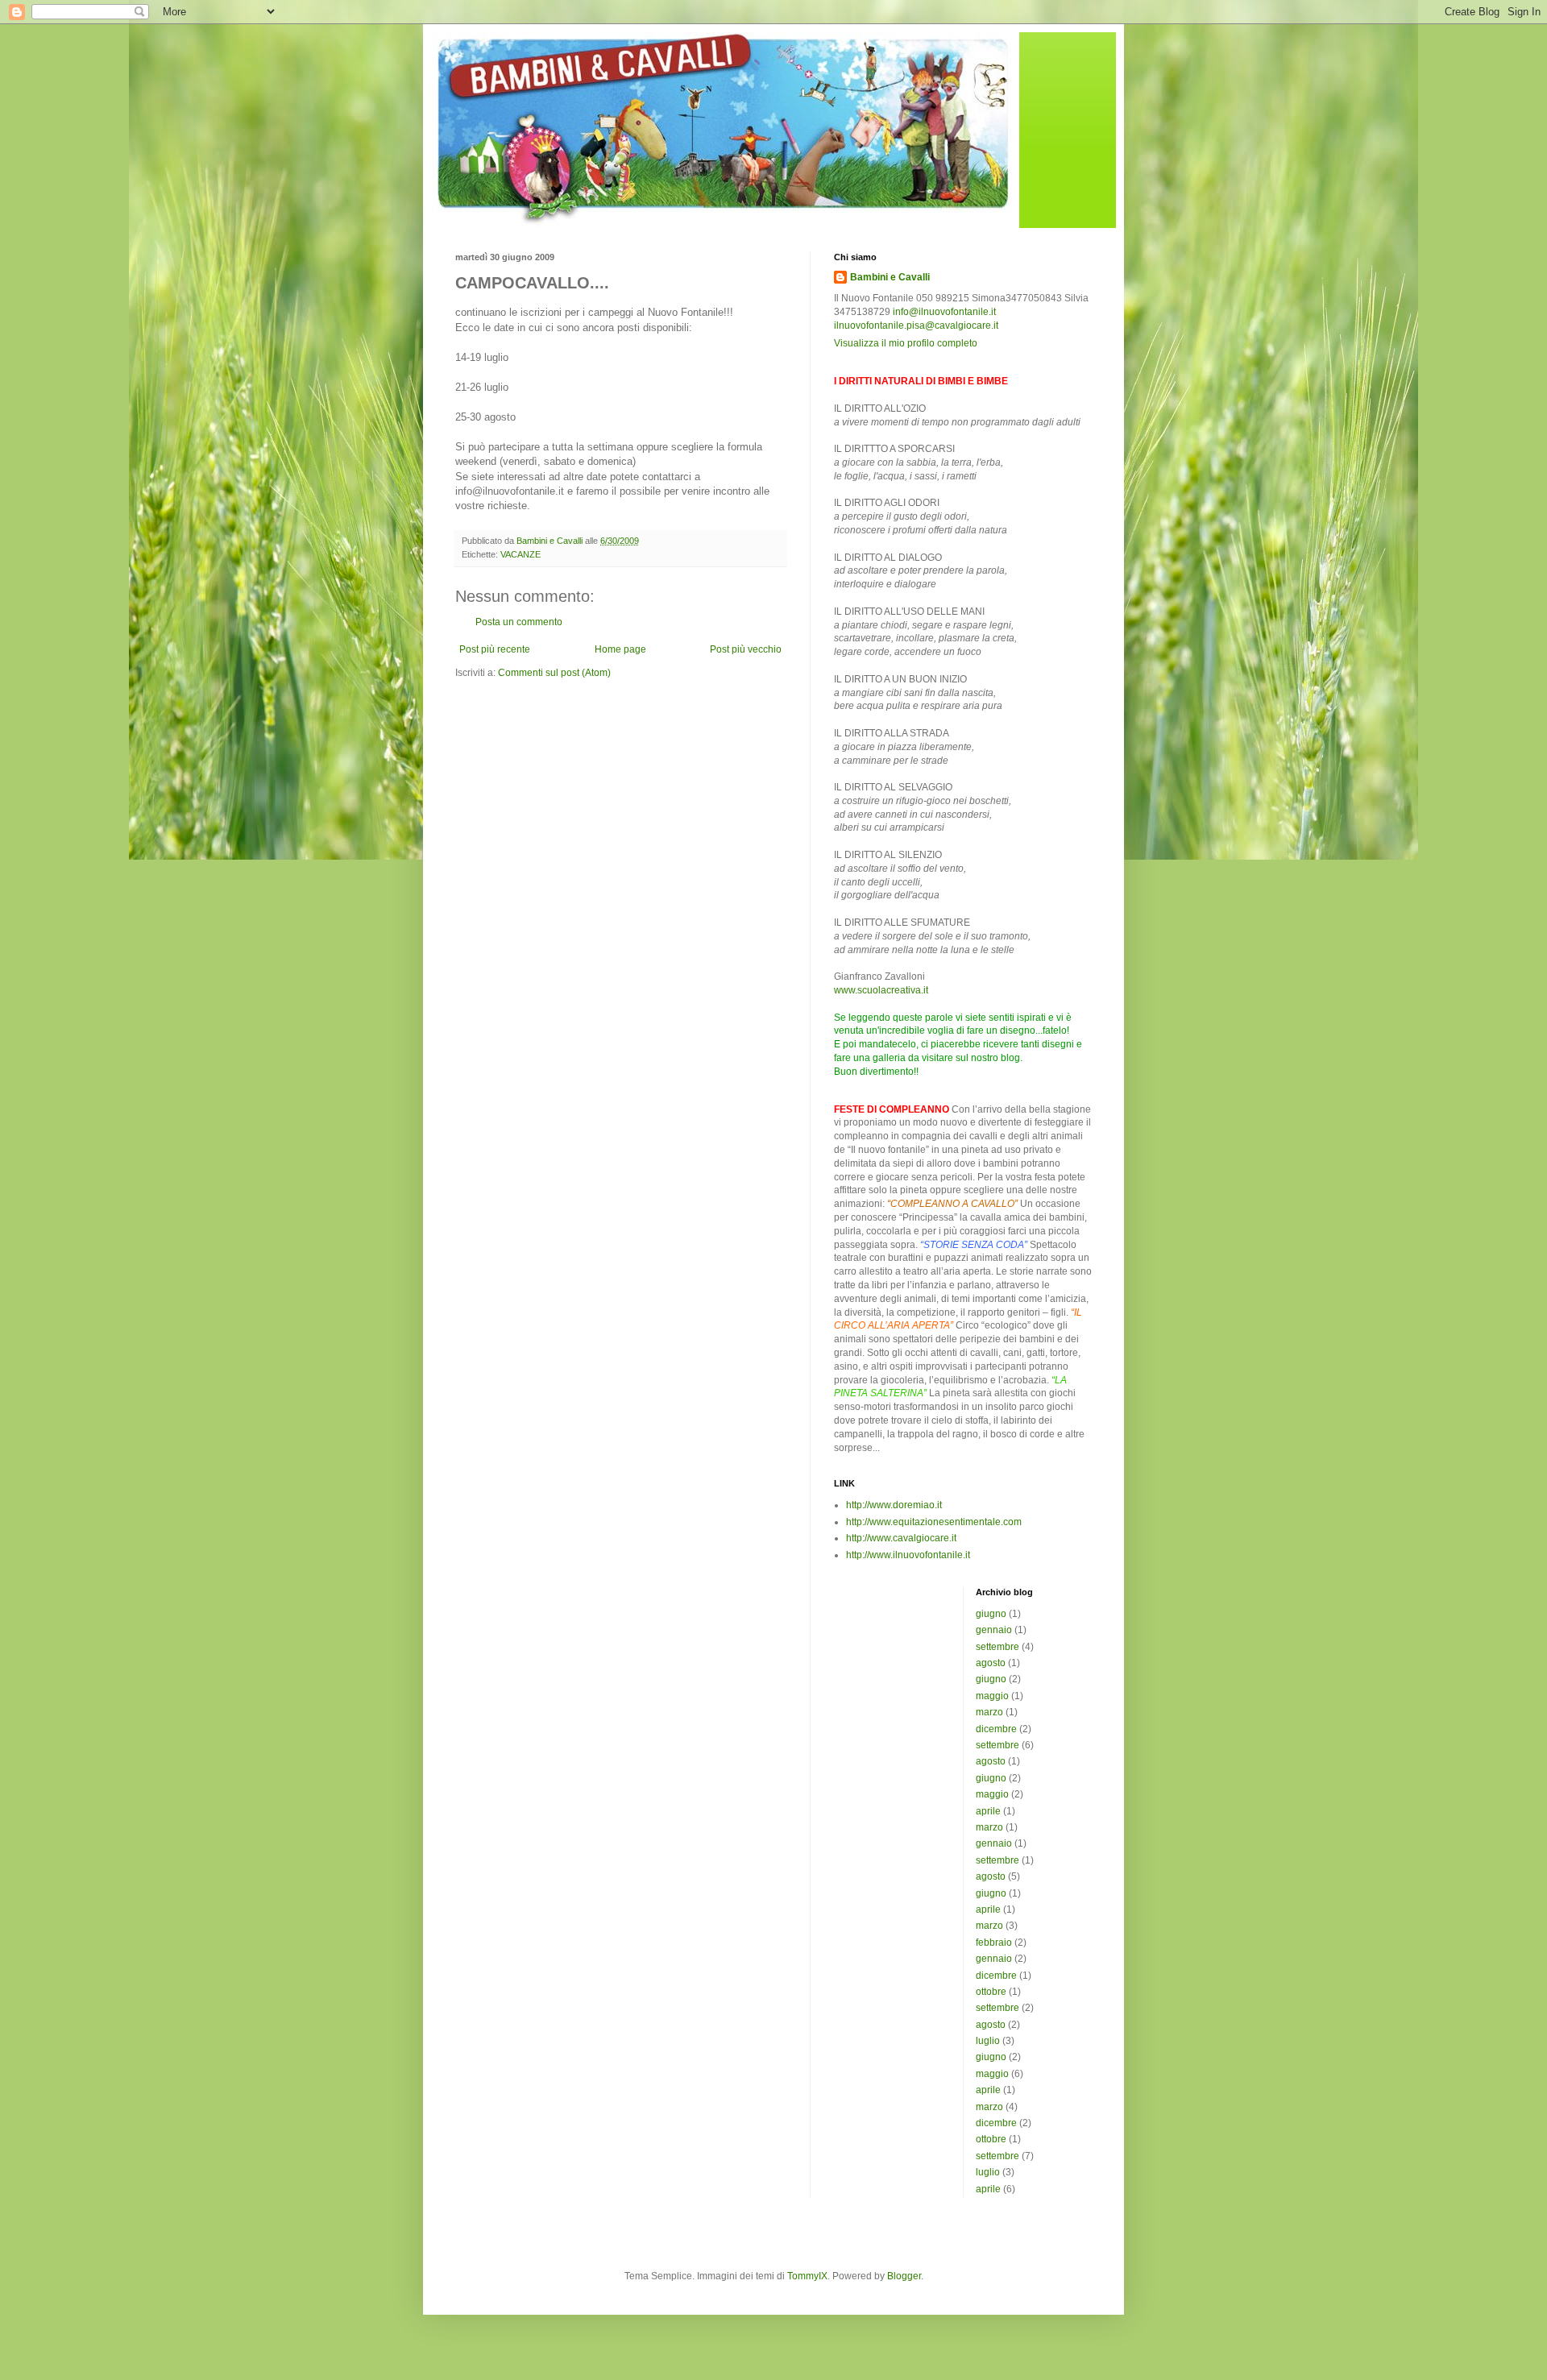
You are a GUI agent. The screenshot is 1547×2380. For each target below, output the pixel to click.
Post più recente (495, 649)
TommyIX (807, 2276)
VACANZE (521, 554)
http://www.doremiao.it (894, 1505)
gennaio (994, 1630)
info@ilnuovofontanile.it (944, 312)
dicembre (996, 1729)
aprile (988, 1811)
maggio (992, 1696)
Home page (620, 649)
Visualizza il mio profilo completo (906, 343)
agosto (991, 1663)
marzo (989, 1712)
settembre (997, 1647)
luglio (988, 2041)
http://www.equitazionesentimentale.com (934, 1522)
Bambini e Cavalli (890, 277)
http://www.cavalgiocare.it (901, 1538)
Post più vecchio (746, 649)
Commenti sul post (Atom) (554, 673)
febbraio (994, 1943)
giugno (991, 1614)
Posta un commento (519, 622)
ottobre (991, 1992)
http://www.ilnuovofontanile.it (908, 1555)
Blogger (904, 2276)
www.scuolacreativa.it (881, 990)
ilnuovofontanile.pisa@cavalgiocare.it (916, 325)
